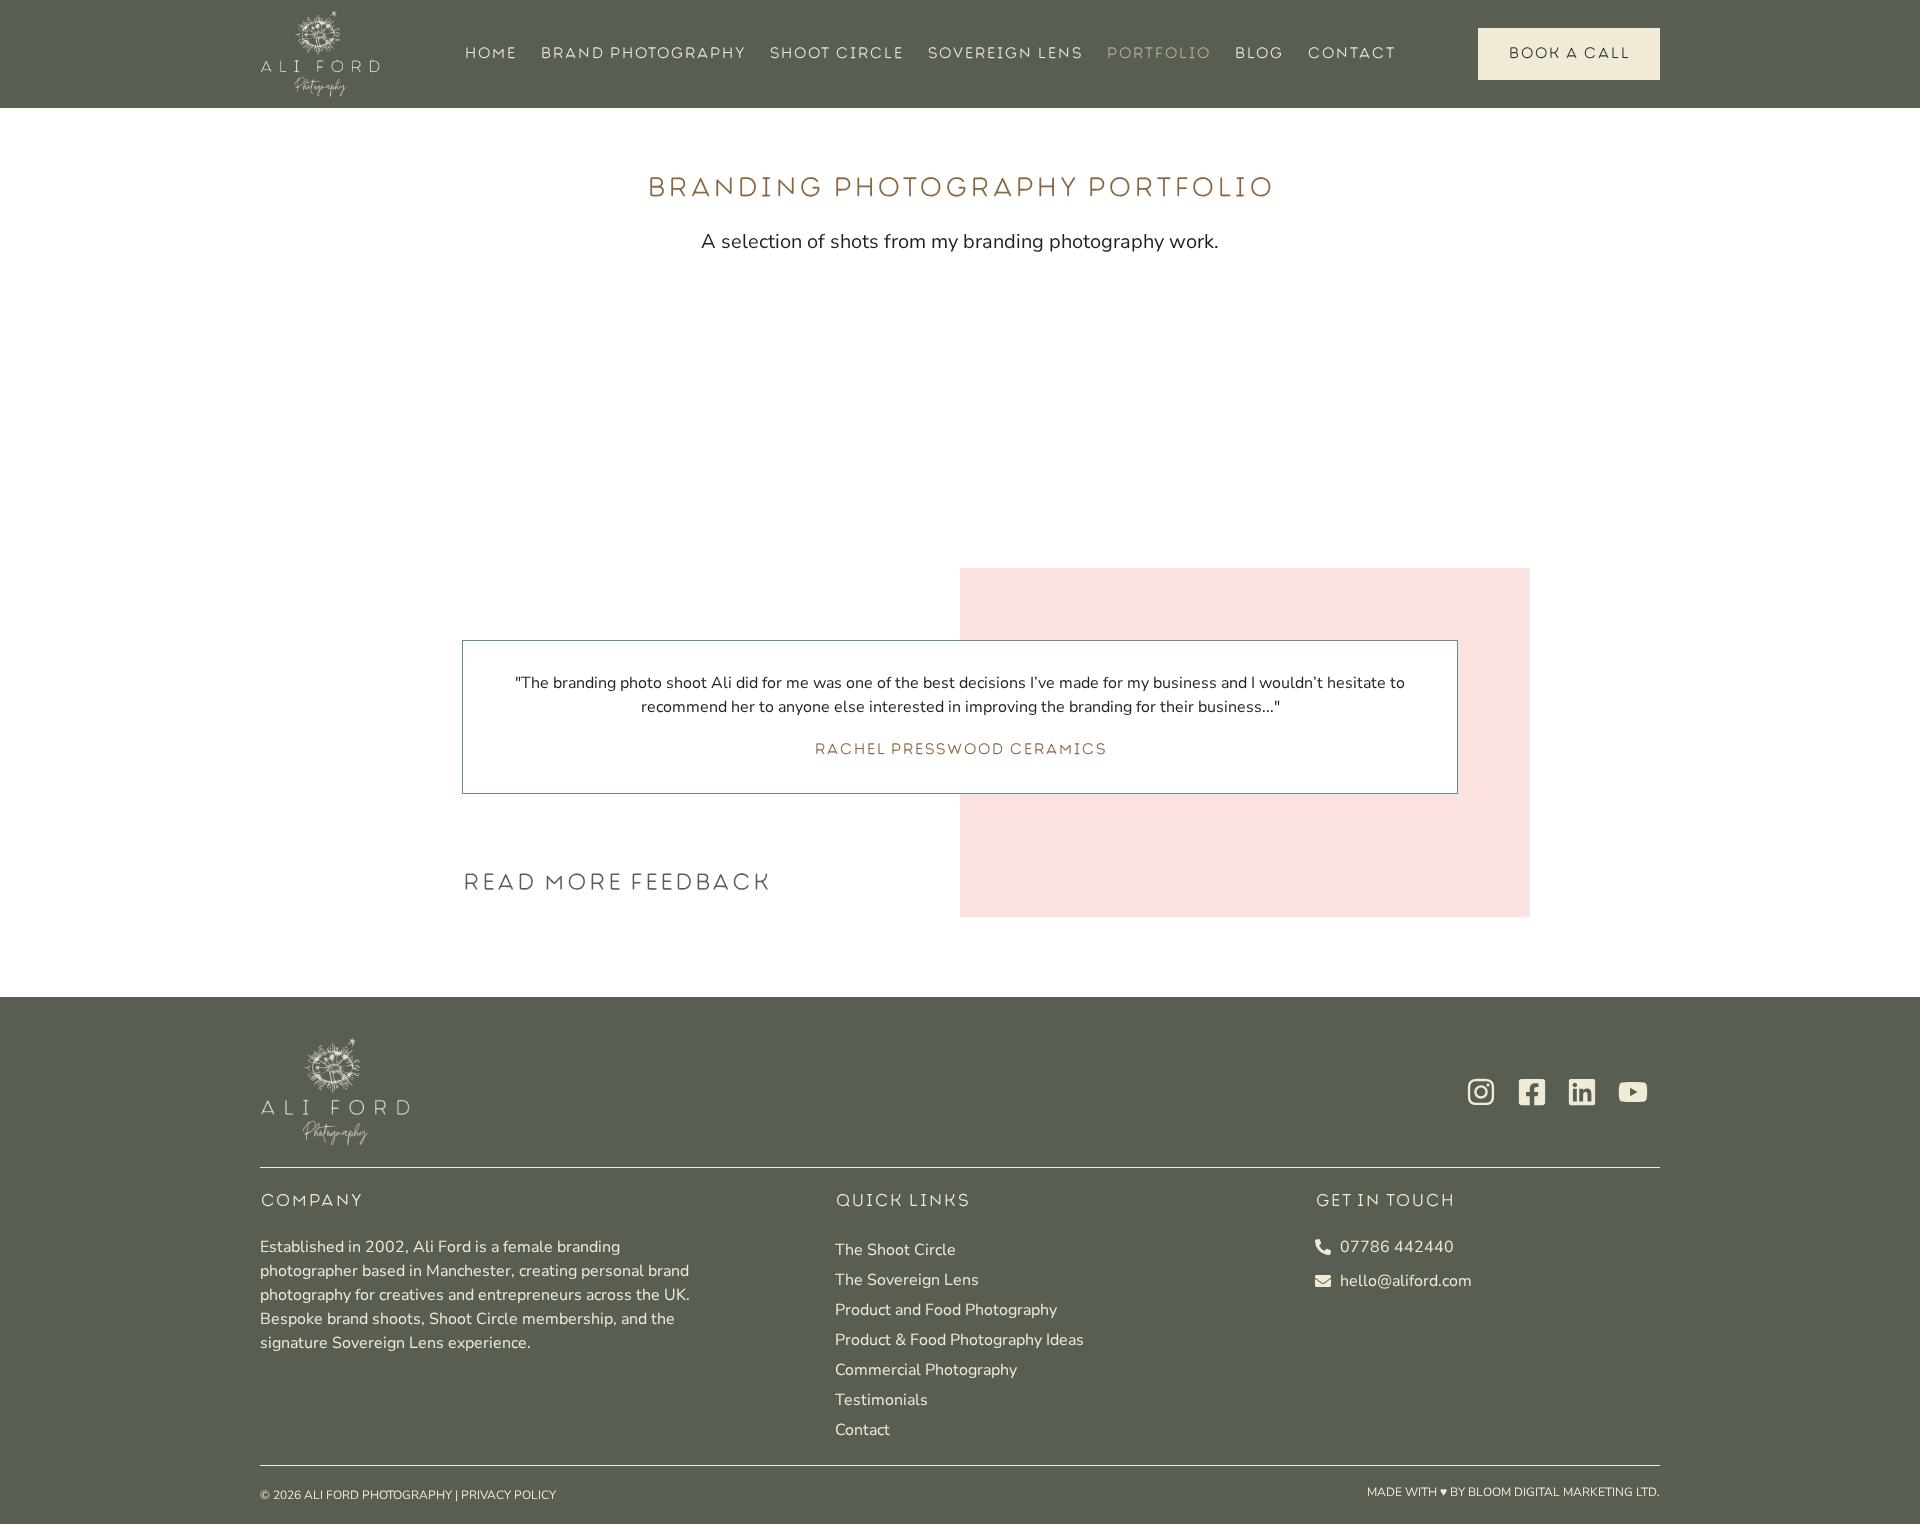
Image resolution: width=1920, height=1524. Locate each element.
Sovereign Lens (1004, 53)
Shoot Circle (836, 53)
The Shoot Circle (895, 1250)
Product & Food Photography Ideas (959, 1340)
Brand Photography (642, 53)
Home (490, 53)
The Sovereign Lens (907, 1280)
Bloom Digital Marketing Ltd (1562, 1492)
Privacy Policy (508, 1495)
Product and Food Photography (946, 1310)
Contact (1351, 53)
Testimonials (881, 1400)
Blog (1258, 53)
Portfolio (1158, 53)
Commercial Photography (926, 1370)
